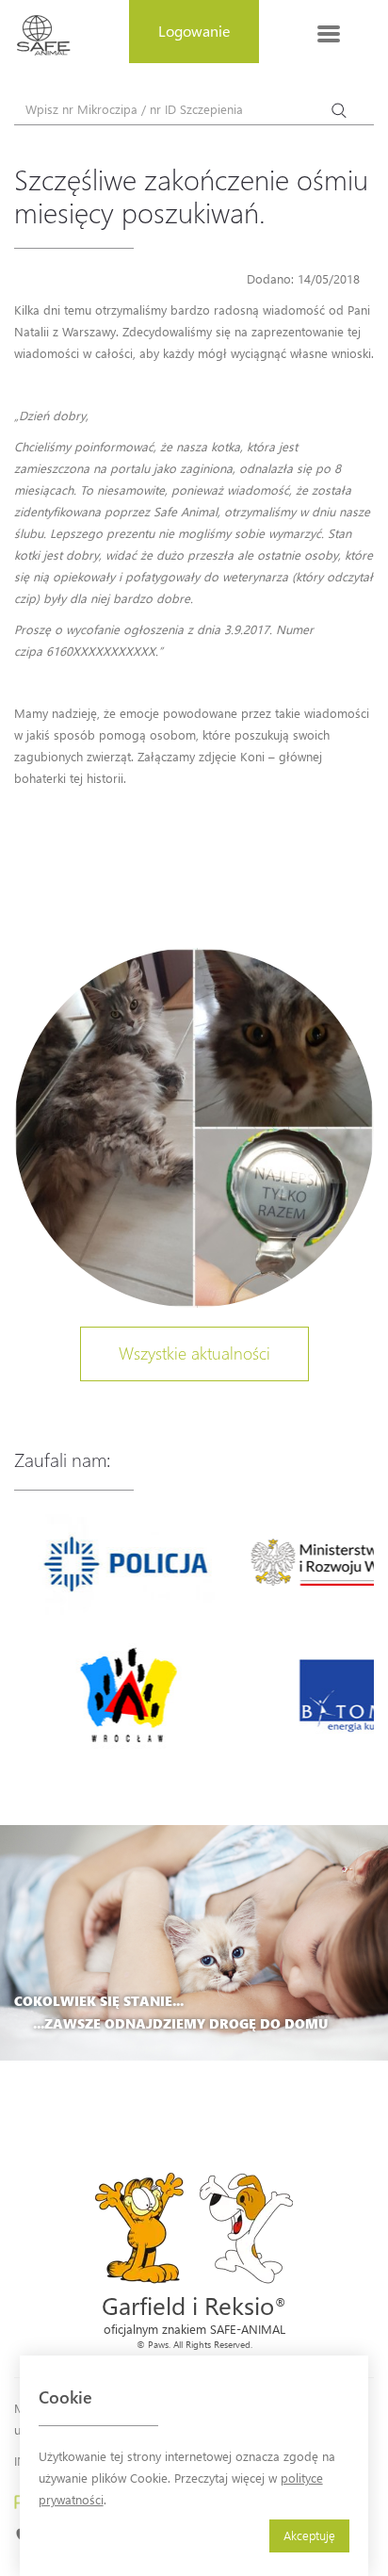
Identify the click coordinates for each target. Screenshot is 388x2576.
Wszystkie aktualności (194, 1353)
